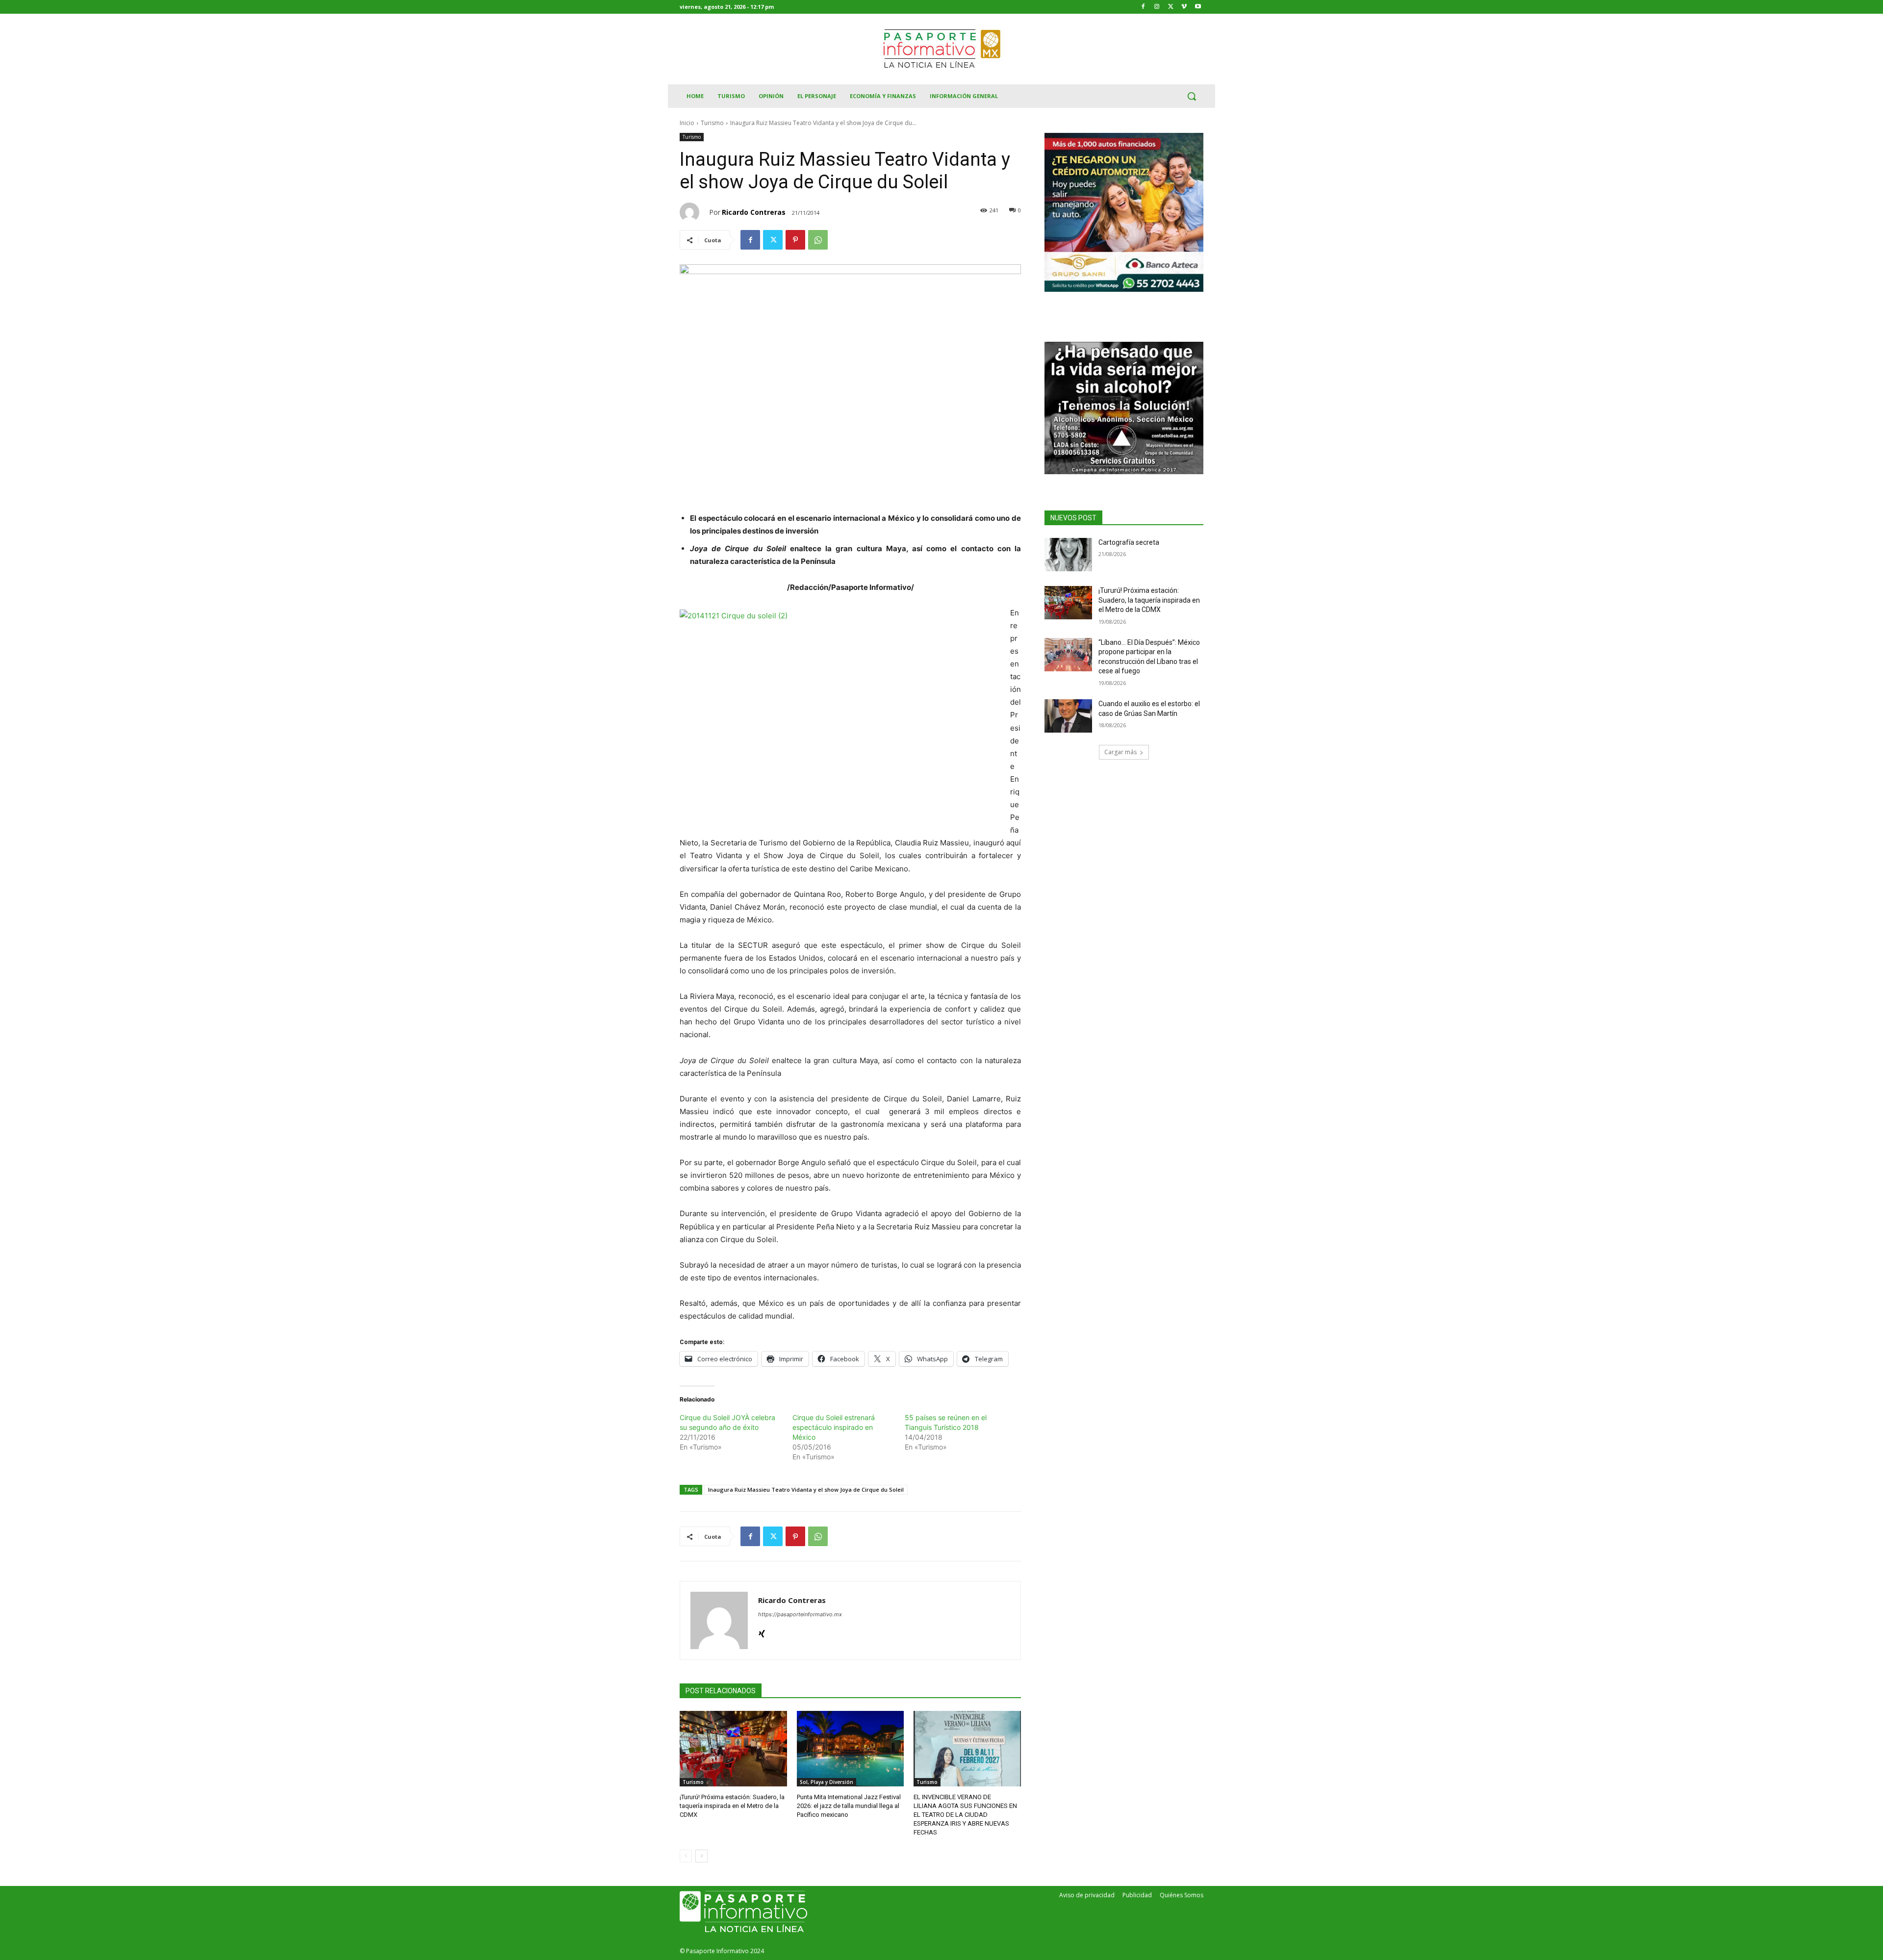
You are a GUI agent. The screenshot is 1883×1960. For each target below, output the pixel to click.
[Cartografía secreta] (1068, 555)
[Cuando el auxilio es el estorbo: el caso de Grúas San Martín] (1068, 716)
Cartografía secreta (1129, 542)
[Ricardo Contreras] (694, 212)
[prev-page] (686, 1856)
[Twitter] (1171, 7)
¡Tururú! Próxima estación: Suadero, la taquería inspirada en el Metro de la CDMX (732, 1806)
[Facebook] (1143, 7)
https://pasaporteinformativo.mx (800, 1614)
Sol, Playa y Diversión (827, 1782)
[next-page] (701, 1856)
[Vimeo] (1184, 7)
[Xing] (762, 1631)
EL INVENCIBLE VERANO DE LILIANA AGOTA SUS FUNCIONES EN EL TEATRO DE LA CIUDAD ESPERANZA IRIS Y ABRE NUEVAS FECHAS (965, 1815)
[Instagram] (1157, 7)
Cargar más (1120, 752)
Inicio (687, 123)
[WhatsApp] (818, 240)
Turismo (712, 123)
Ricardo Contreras (754, 212)
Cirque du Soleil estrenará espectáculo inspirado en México (834, 1427)
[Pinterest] (795, 240)
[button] (1192, 96)
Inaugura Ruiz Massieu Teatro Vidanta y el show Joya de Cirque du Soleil (806, 1489)
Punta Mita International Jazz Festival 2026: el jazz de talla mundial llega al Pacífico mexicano (849, 1806)
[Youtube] (1198, 7)
